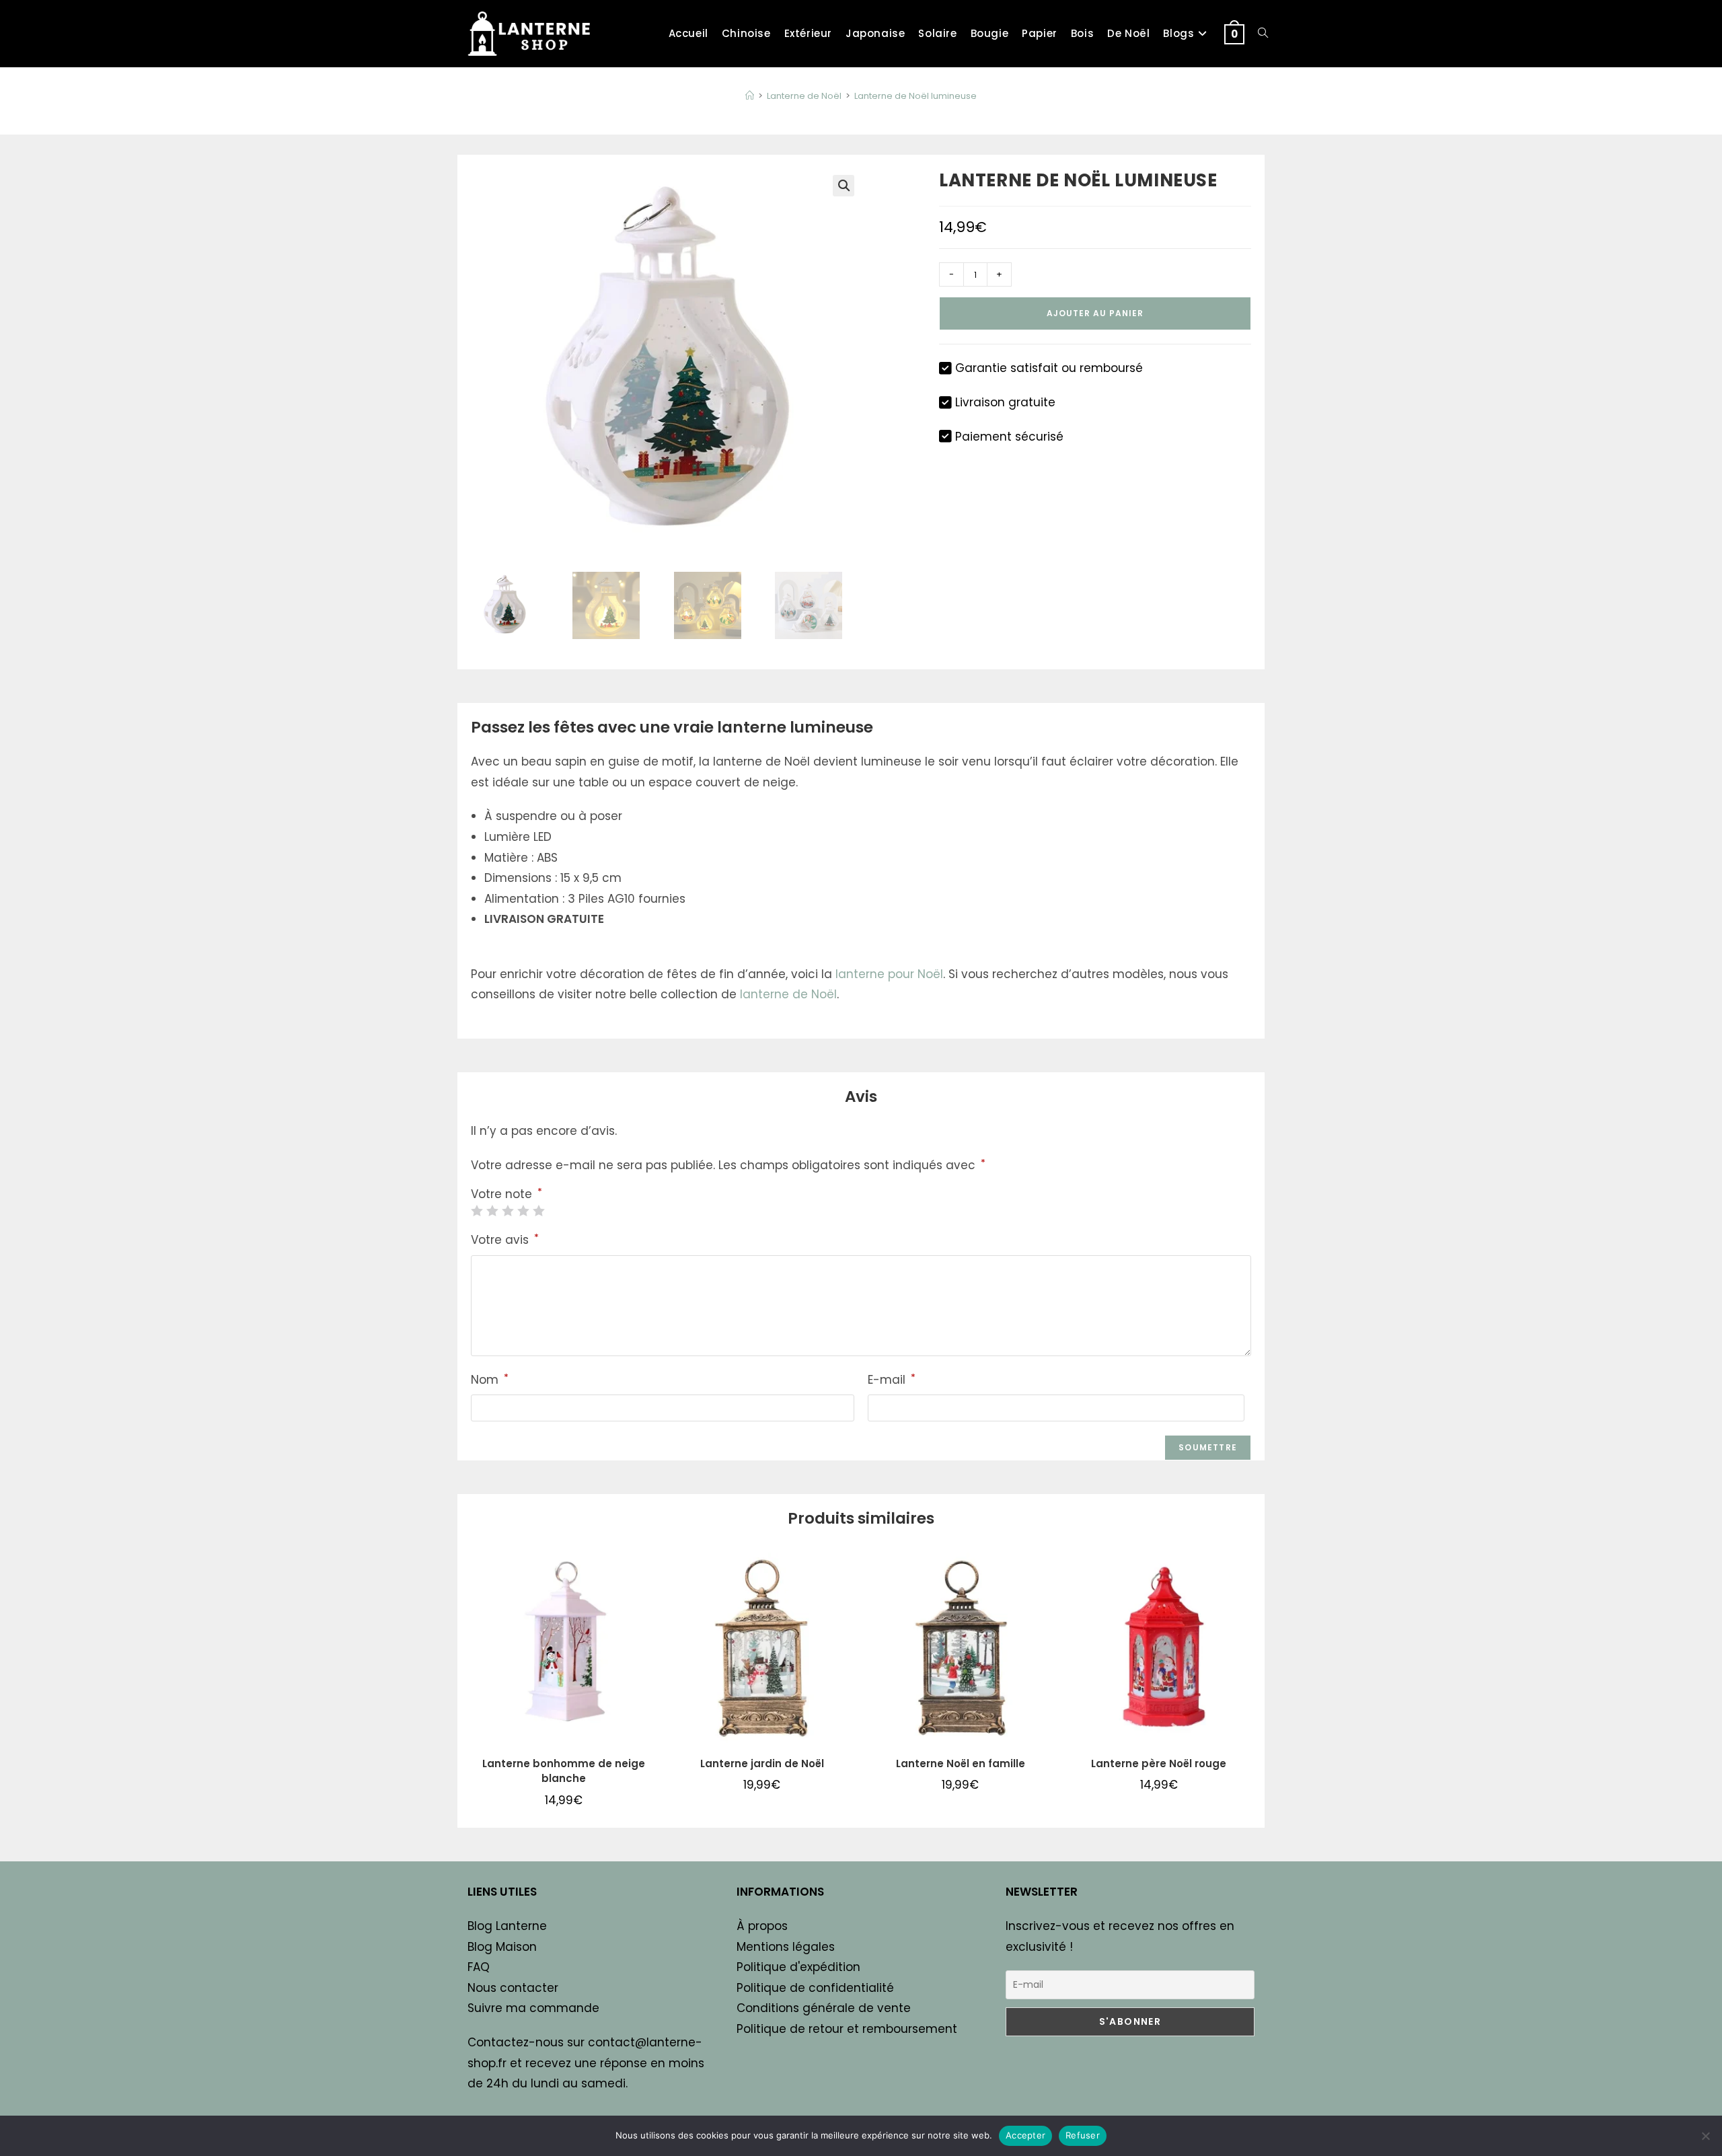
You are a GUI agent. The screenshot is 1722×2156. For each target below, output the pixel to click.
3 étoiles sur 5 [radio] (508, 1211)
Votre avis (505, 1239)
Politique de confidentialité (815, 1988)
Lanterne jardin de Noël (762, 1763)
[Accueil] (750, 96)
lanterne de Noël (788, 994)
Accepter (1025, 2135)
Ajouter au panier (1095, 313)
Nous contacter (513, 1988)
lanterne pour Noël (889, 974)
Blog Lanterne (507, 1926)
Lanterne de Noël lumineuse (915, 96)
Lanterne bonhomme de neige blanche (564, 1771)
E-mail (892, 1379)
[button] (844, 186)
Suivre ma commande (533, 2008)
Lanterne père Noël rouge (1159, 1763)
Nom (490, 1379)
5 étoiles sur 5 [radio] (538, 1211)
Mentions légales (786, 1947)
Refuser (1083, 2135)
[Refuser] (1705, 2136)
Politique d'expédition (798, 1967)
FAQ (479, 1967)
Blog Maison (502, 1947)
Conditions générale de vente (824, 2008)
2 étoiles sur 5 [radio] (492, 1211)
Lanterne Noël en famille (961, 1763)
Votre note (507, 1194)
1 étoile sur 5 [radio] (477, 1211)
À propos (762, 1926)
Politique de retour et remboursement (847, 2029)
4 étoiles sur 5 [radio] (523, 1211)
